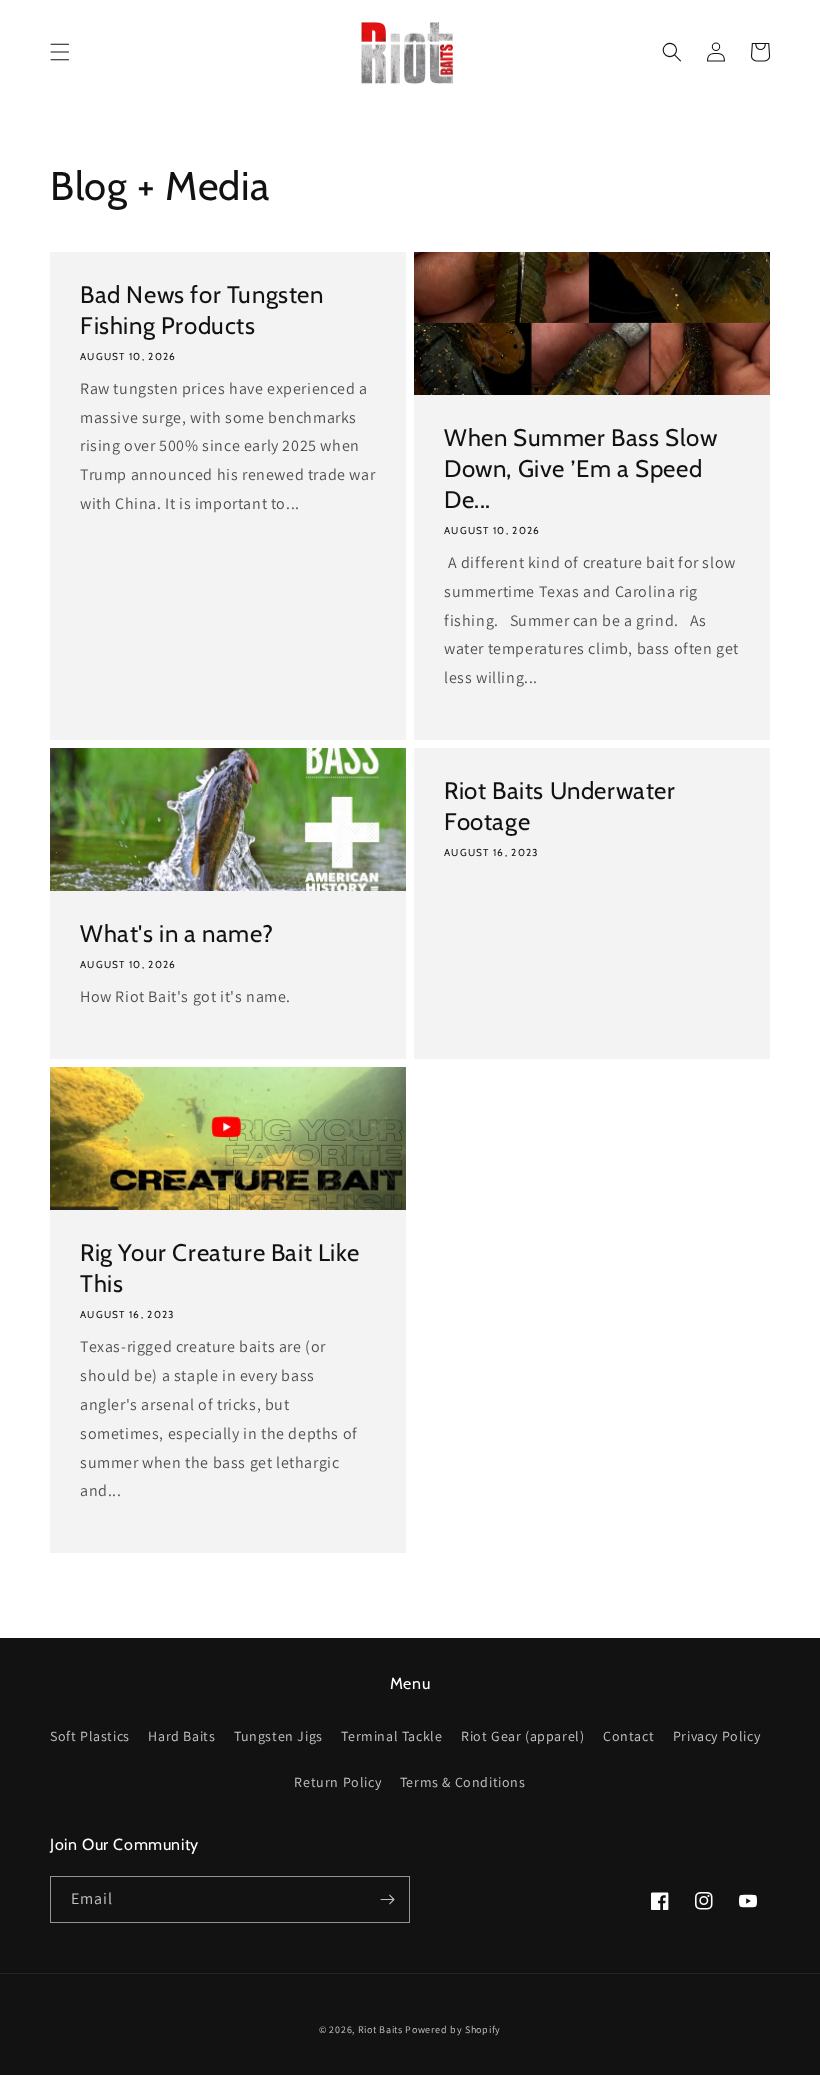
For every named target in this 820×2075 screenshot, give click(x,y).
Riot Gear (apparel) (522, 1736)
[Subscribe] (387, 1899)
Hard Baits (181, 1736)
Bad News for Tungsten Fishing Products (202, 310)
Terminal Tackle (391, 1736)
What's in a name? (176, 933)
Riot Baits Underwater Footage (560, 806)
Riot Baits (380, 2029)
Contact (628, 1736)
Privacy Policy (716, 1736)
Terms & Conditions (463, 1782)
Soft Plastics (90, 1736)
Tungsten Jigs (278, 1736)
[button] (60, 52)
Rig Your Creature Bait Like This (219, 1268)
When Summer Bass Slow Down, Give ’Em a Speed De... (581, 468)
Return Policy (337, 1782)
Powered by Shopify (453, 2029)
